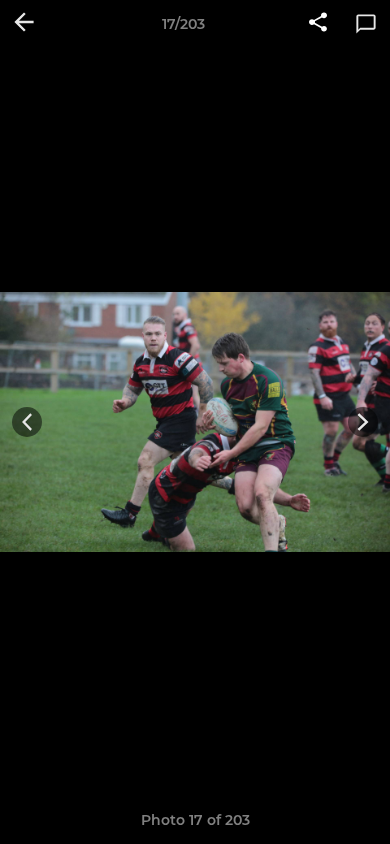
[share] (318, 24)
